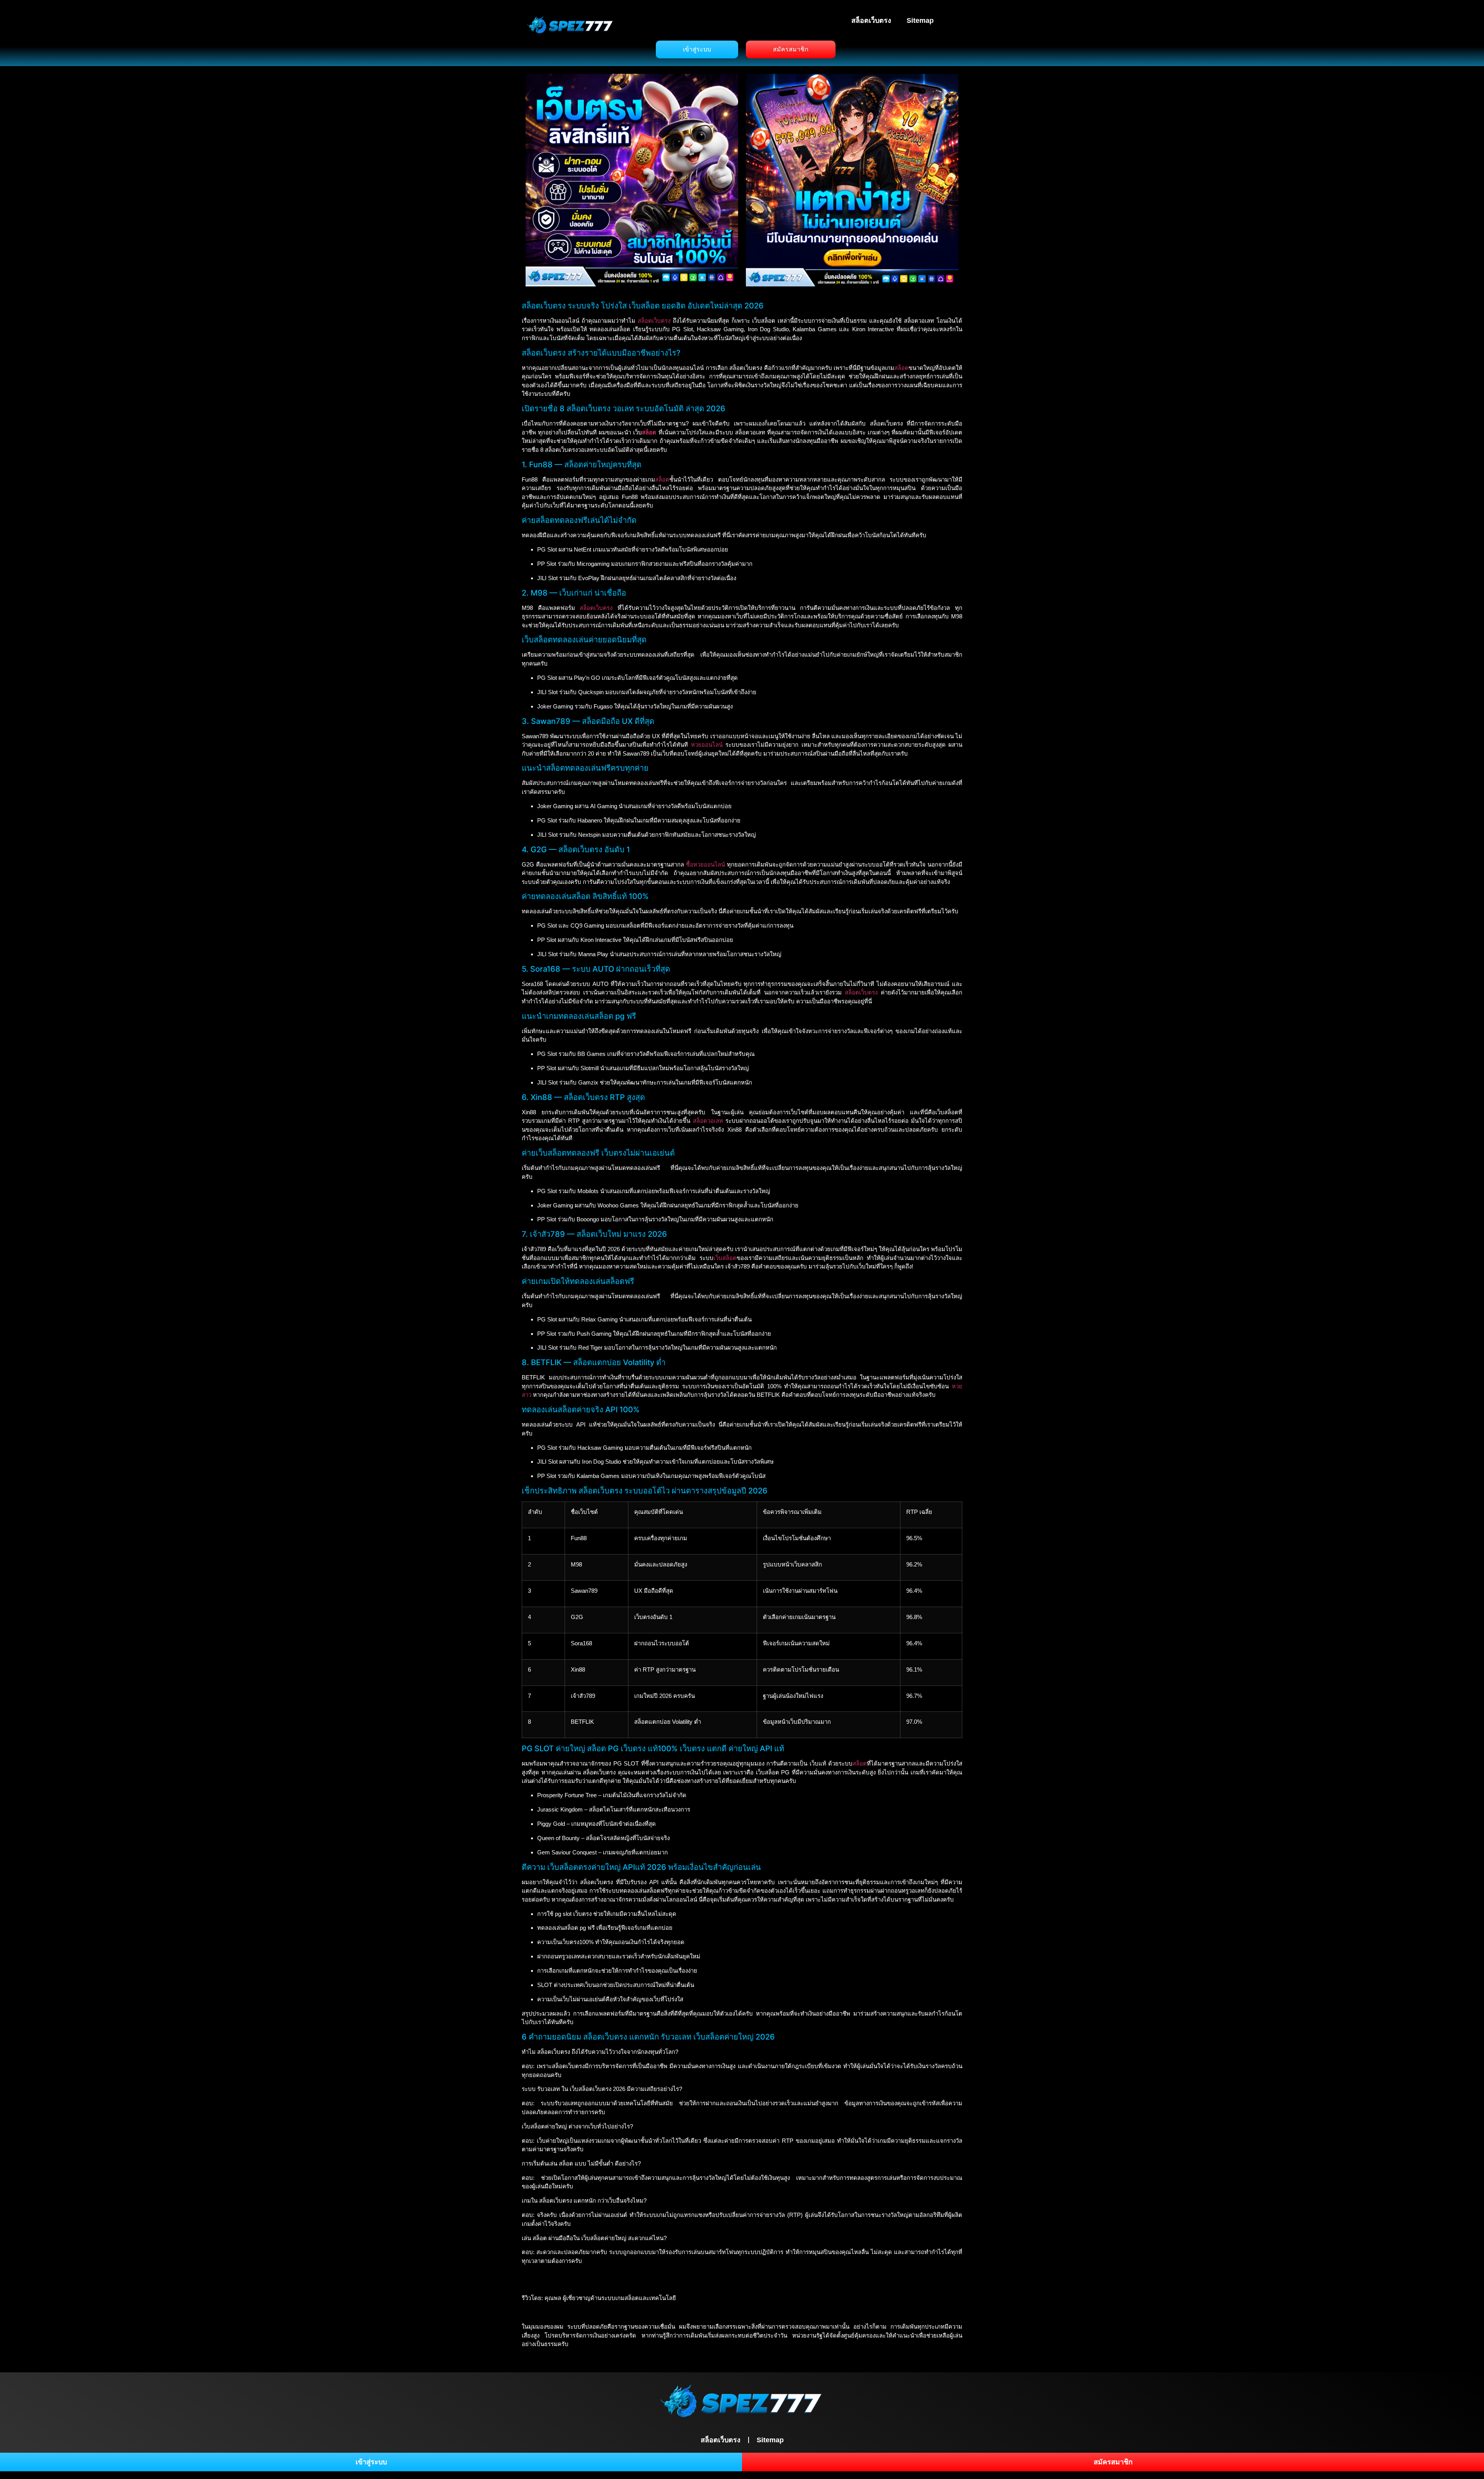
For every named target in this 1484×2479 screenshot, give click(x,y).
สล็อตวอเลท (708, 1121)
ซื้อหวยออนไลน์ (705, 864)
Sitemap (920, 20)
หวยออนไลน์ (707, 745)
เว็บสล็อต (725, 1258)
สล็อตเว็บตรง (871, 20)
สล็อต (901, 368)
